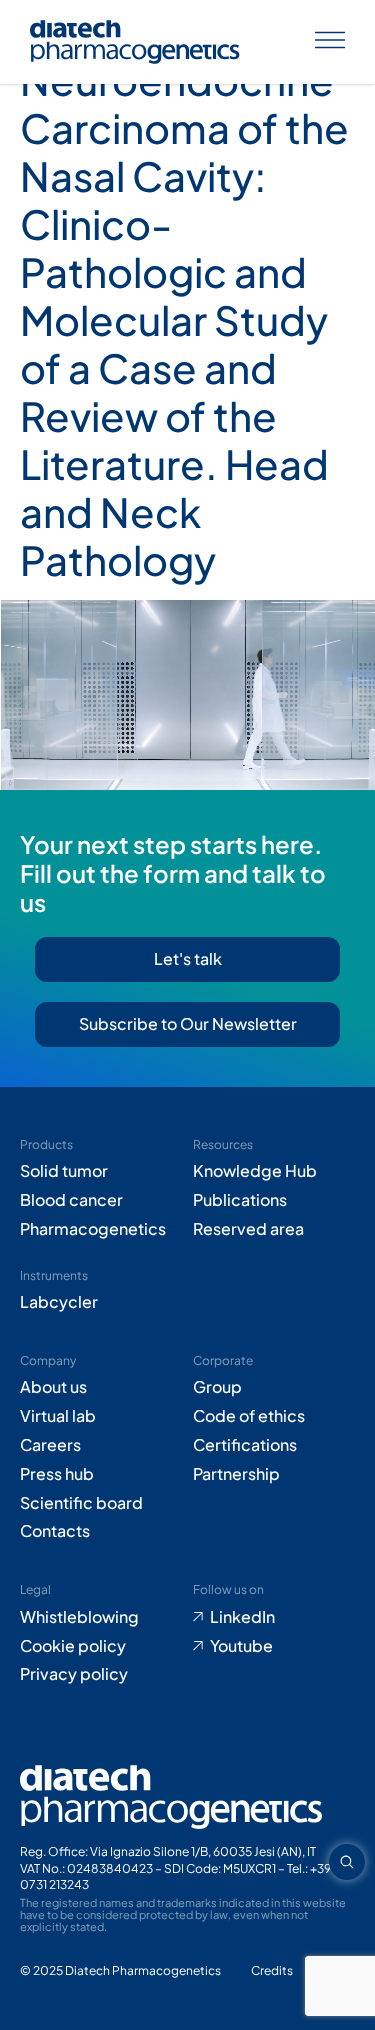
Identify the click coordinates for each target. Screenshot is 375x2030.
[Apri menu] (330, 42)
